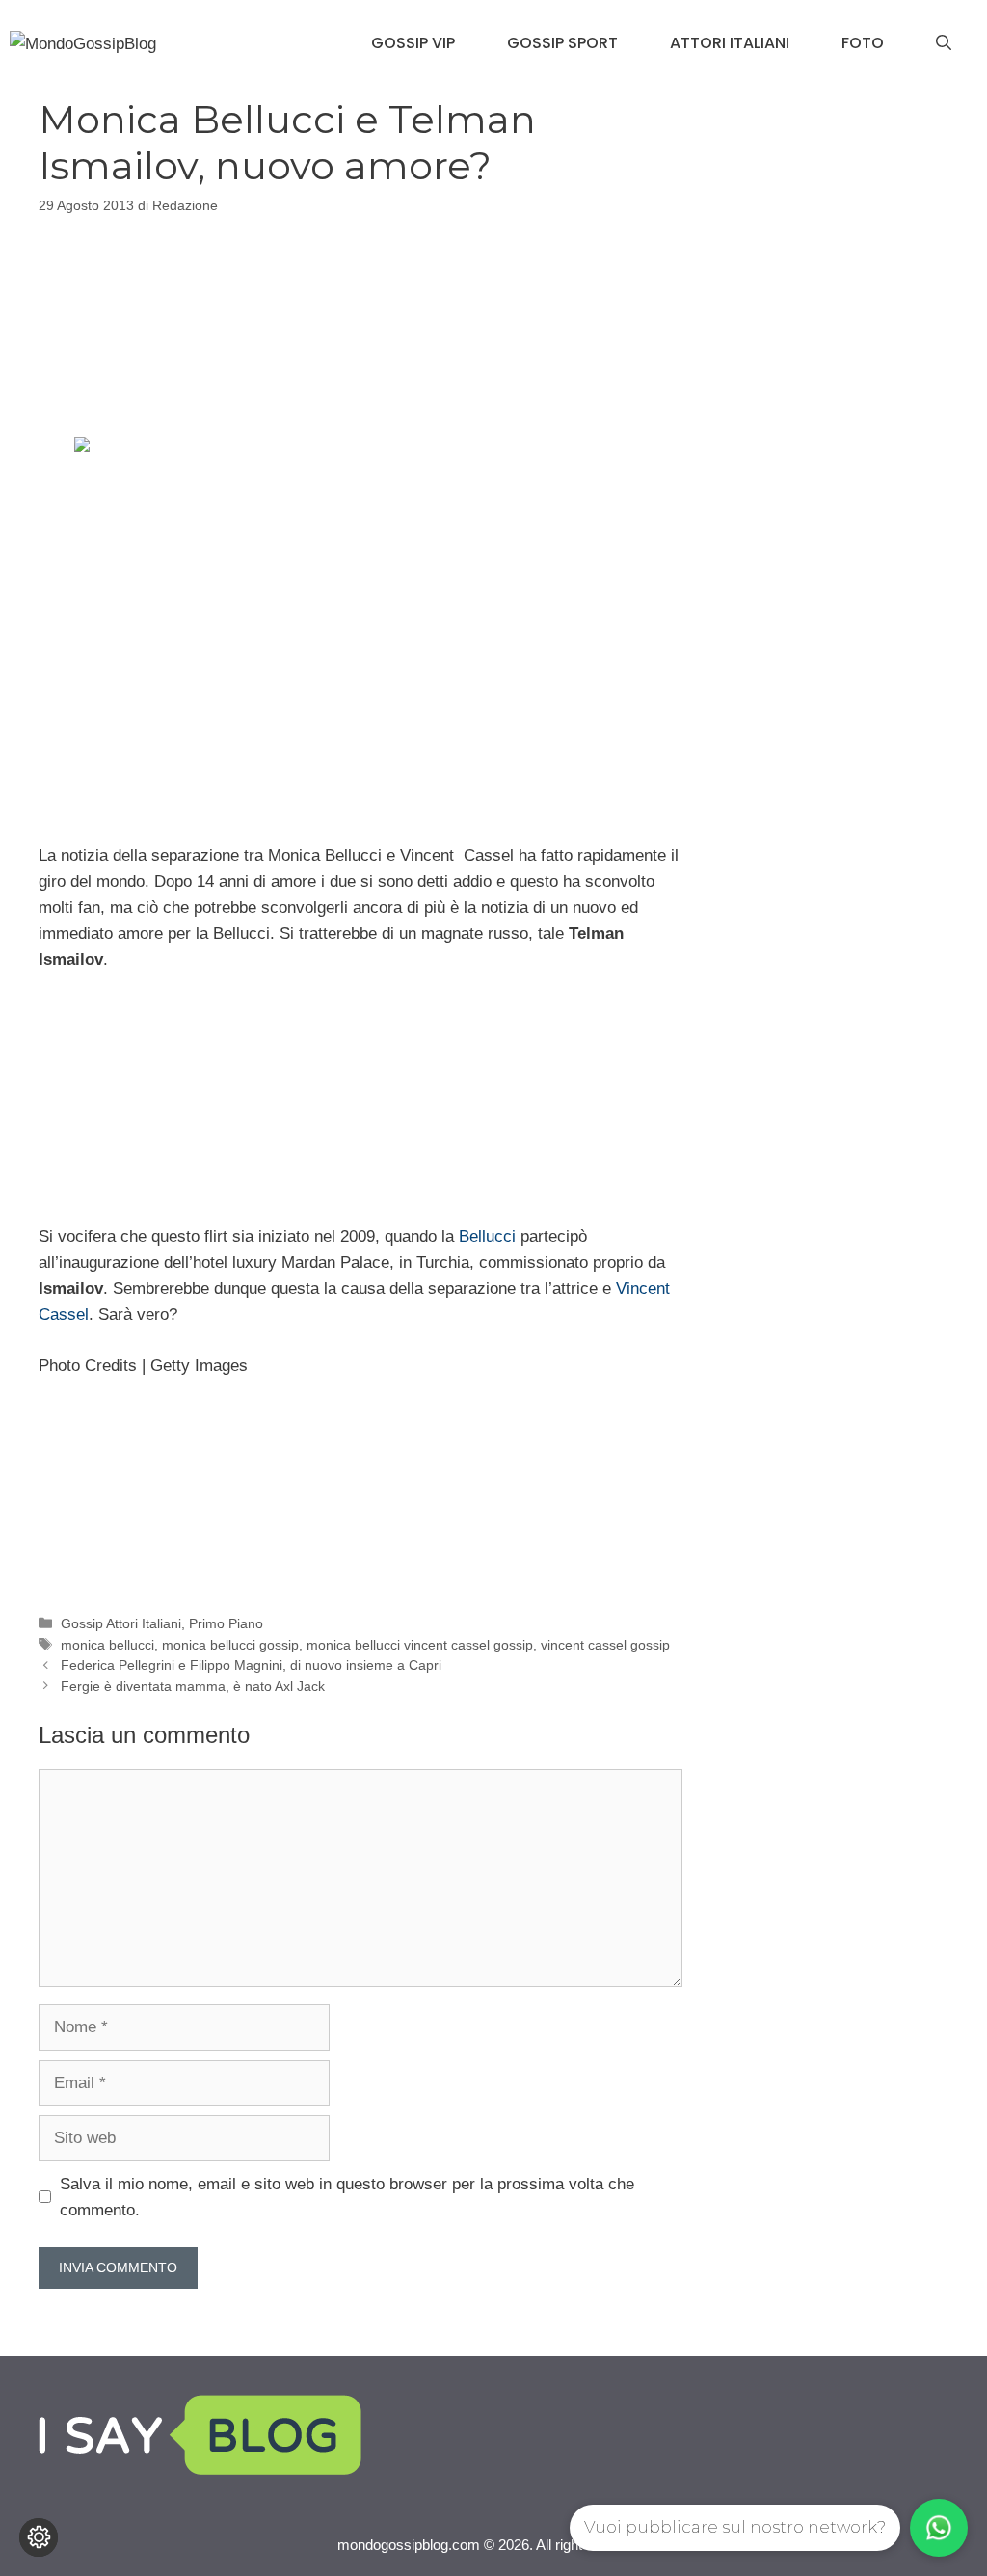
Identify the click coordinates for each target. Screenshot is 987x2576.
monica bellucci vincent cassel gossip (420, 1645)
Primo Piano (226, 1623)
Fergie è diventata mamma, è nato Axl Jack (193, 1686)
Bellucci (487, 1236)
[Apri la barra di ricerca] (944, 43)
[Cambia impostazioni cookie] (39, 2537)
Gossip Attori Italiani (121, 1623)
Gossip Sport (562, 43)
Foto (863, 43)
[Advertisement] (360, 323)
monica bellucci (107, 1645)
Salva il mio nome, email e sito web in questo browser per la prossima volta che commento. (347, 2197)
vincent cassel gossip (605, 1645)
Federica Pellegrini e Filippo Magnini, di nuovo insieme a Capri (251, 1665)
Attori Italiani (730, 43)
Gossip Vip (413, 43)
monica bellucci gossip (230, 1645)
